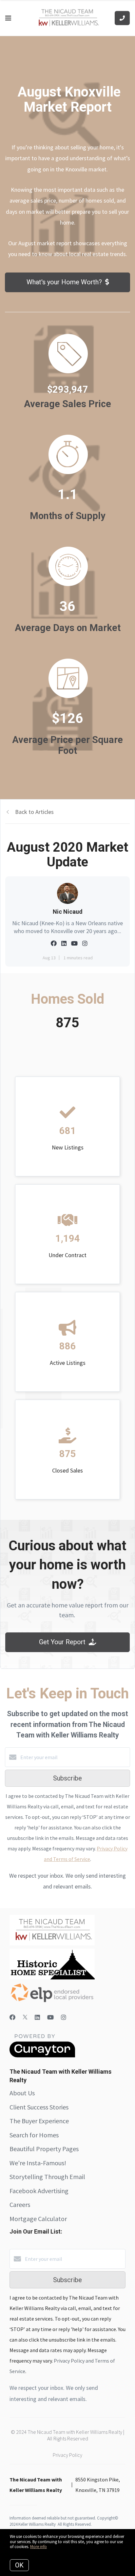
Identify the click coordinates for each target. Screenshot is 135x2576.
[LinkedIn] (37, 2017)
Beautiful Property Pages (44, 2149)
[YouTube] (50, 2017)
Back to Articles (34, 812)
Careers (20, 2205)
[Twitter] (25, 2017)
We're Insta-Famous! (38, 2163)
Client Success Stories (39, 2107)
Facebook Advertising (39, 2191)
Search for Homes (34, 2135)
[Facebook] (12, 2017)
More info (39, 2547)
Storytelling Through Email (47, 2177)
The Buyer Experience (39, 2121)
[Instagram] (64, 2017)
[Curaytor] (42, 2056)
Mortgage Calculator (38, 2219)
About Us (22, 2093)
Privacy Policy (67, 2455)
